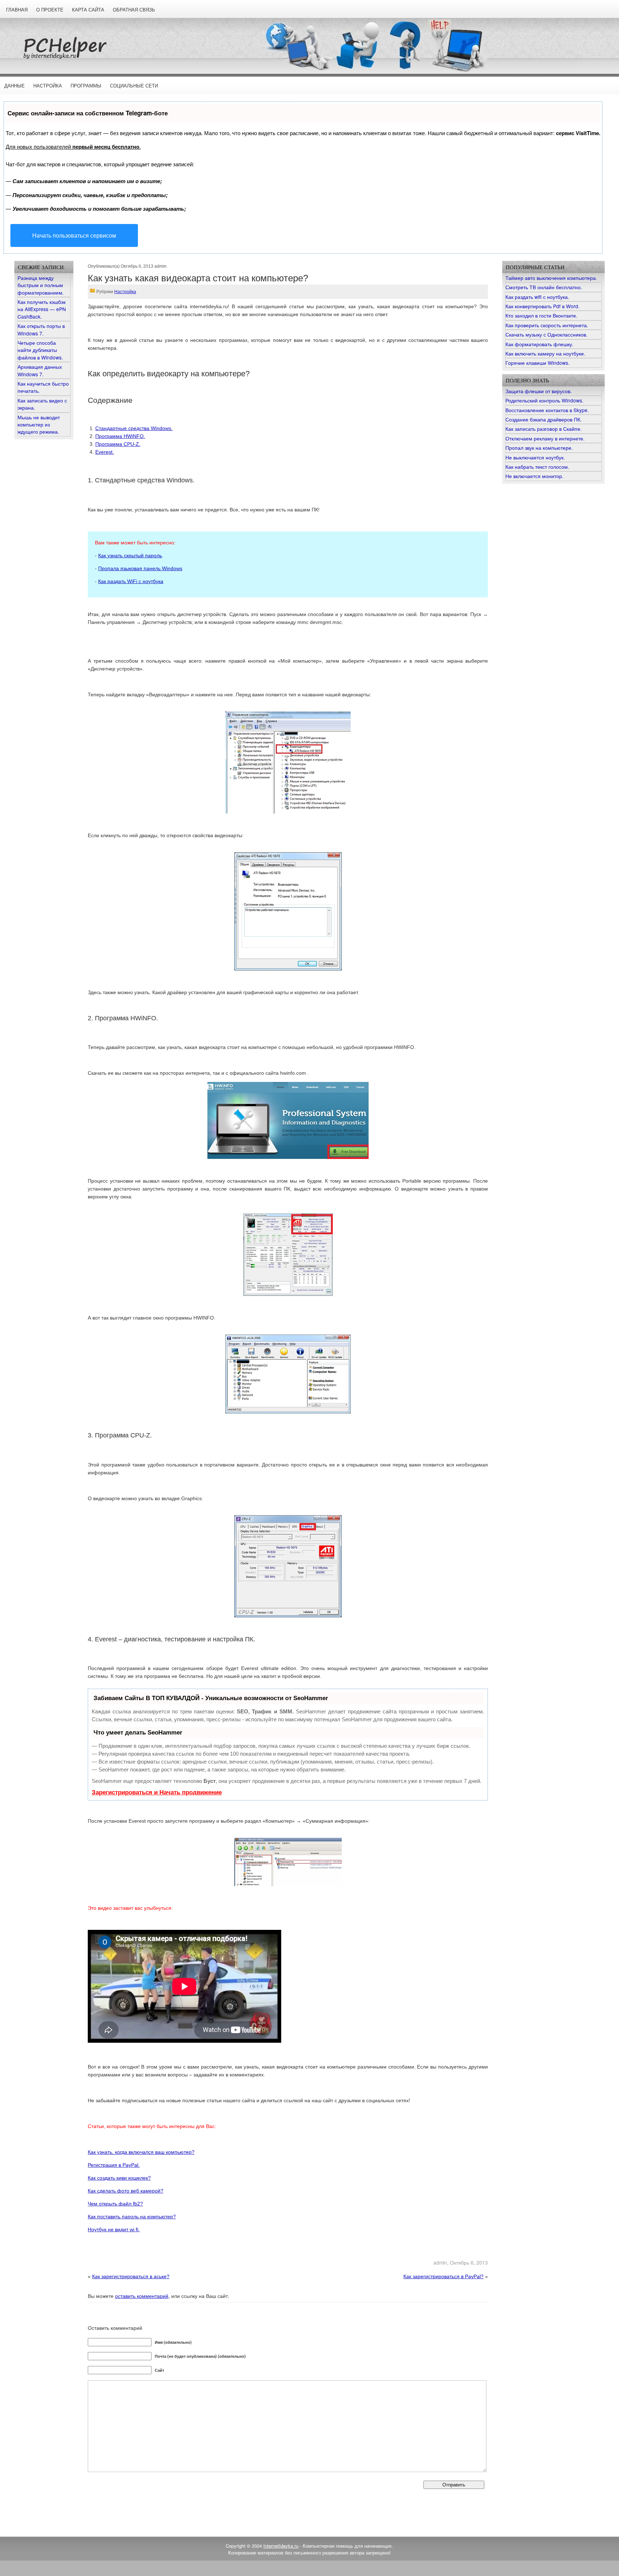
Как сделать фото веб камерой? (126, 2191)
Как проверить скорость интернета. (547, 325)
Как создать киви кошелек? (119, 2178)
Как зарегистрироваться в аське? (131, 2277)
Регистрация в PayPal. (114, 2165)
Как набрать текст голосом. (537, 467)
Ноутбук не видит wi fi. (114, 2229)
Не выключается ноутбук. (535, 457)
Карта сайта (88, 10)
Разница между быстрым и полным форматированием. (41, 285)
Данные (15, 86)
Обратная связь (134, 10)
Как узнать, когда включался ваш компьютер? (141, 2152)
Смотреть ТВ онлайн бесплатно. (544, 287)
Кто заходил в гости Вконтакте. (541, 315)
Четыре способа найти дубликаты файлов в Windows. (40, 350)
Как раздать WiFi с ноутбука (131, 581)
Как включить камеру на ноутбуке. (545, 353)
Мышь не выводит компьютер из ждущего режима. (39, 424)
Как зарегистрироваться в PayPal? (443, 2277)
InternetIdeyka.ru (281, 2546)
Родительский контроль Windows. (544, 400)
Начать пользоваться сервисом (74, 235)
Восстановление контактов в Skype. (547, 410)
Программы (86, 86)
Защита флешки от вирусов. (539, 391)
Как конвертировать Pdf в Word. (543, 306)
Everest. (105, 452)
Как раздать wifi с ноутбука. (537, 297)
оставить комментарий (142, 2296)
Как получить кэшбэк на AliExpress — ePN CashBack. (42, 309)
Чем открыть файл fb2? (115, 2204)
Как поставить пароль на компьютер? (132, 2217)
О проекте (50, 10)
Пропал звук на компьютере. (539, 448)
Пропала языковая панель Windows (140, 568)
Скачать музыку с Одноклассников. (546, 334)
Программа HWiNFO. (120, 436)
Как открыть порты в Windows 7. (41, 329)
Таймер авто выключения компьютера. (551, 278)
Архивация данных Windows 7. (40, 370)
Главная (17, 10)
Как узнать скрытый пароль (130, 555)
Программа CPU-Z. (118, 444)
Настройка (48, 86)
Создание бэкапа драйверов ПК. (544, 419)
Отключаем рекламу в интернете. (545, 438)
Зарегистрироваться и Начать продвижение (157, 1792)
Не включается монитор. (534, 476)
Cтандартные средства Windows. (134, 428)
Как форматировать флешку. (539, 344)
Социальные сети (134, 86)
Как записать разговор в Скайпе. (544, 429)
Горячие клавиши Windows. (538, 363)
